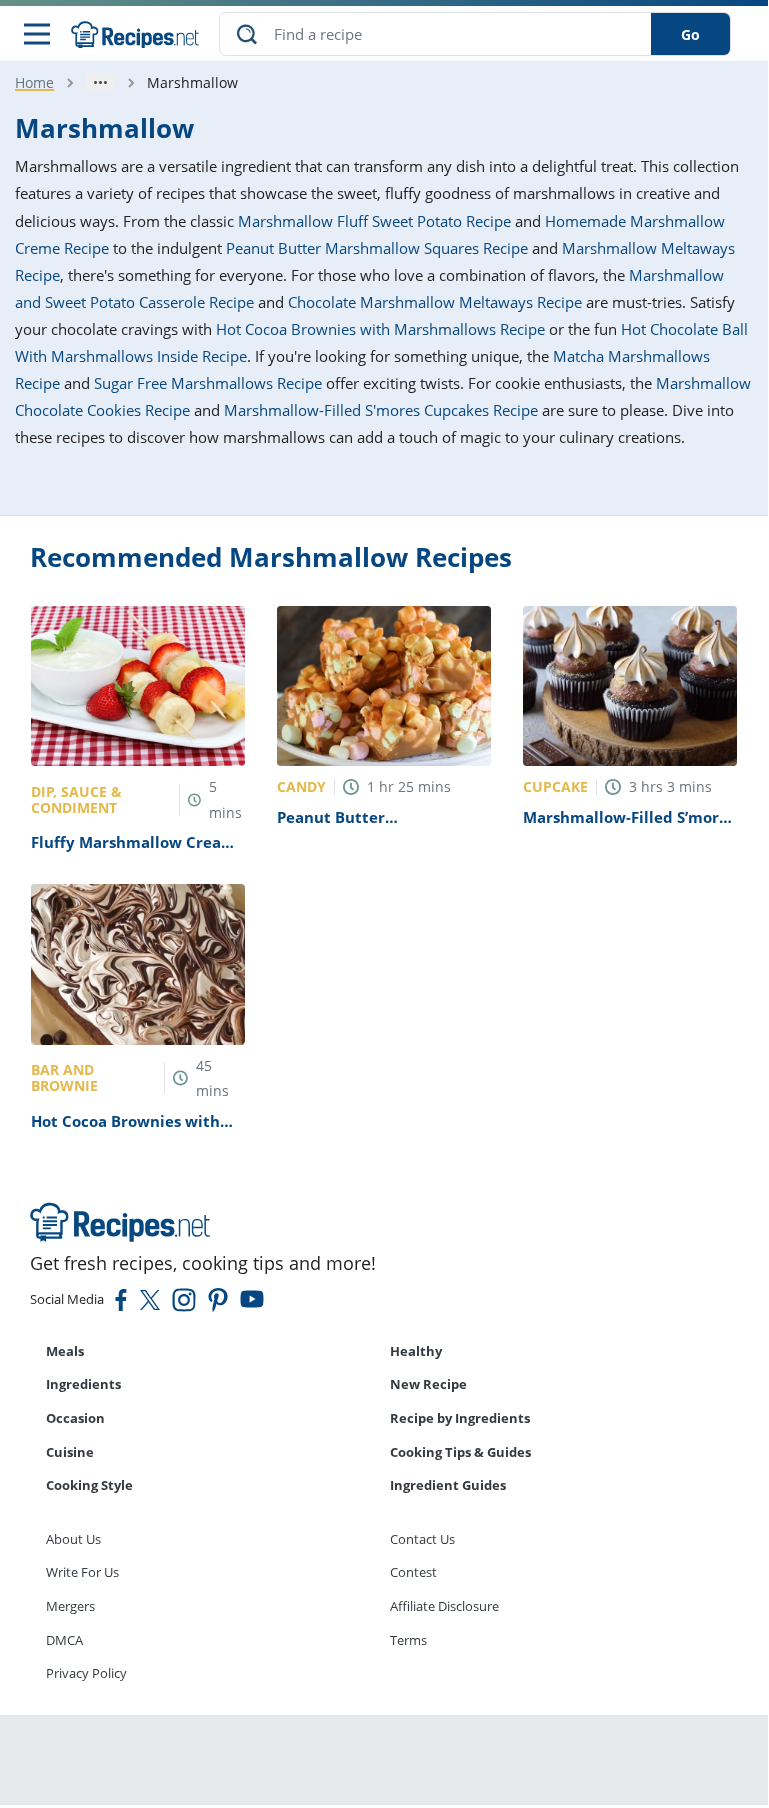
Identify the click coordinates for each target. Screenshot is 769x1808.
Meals (65, 1351)
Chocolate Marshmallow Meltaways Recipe (435, 302)
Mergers (70, 1606)
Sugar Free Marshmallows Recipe (208, 383)
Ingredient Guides (448, 1485)
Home (34, 82)
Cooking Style (89, 1485)
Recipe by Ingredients (460, 1418)
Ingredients (83, 1384)
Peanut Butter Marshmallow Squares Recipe (377, 248)
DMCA (64, 1640)
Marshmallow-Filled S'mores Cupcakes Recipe (381, 410)
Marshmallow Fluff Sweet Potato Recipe (374, 221)
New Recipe (428, 1384)
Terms (408, 1640)
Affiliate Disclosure (444, 1606)
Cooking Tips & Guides (460, 1452)
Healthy (416, 1351)
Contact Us (422, 1539)
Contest (413, 1572)
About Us (73, 1539)
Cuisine (70, 1452)
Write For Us (82, 1572)
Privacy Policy (86, 1673)
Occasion (75, 1418)
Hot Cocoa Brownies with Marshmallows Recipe (380, 329)
